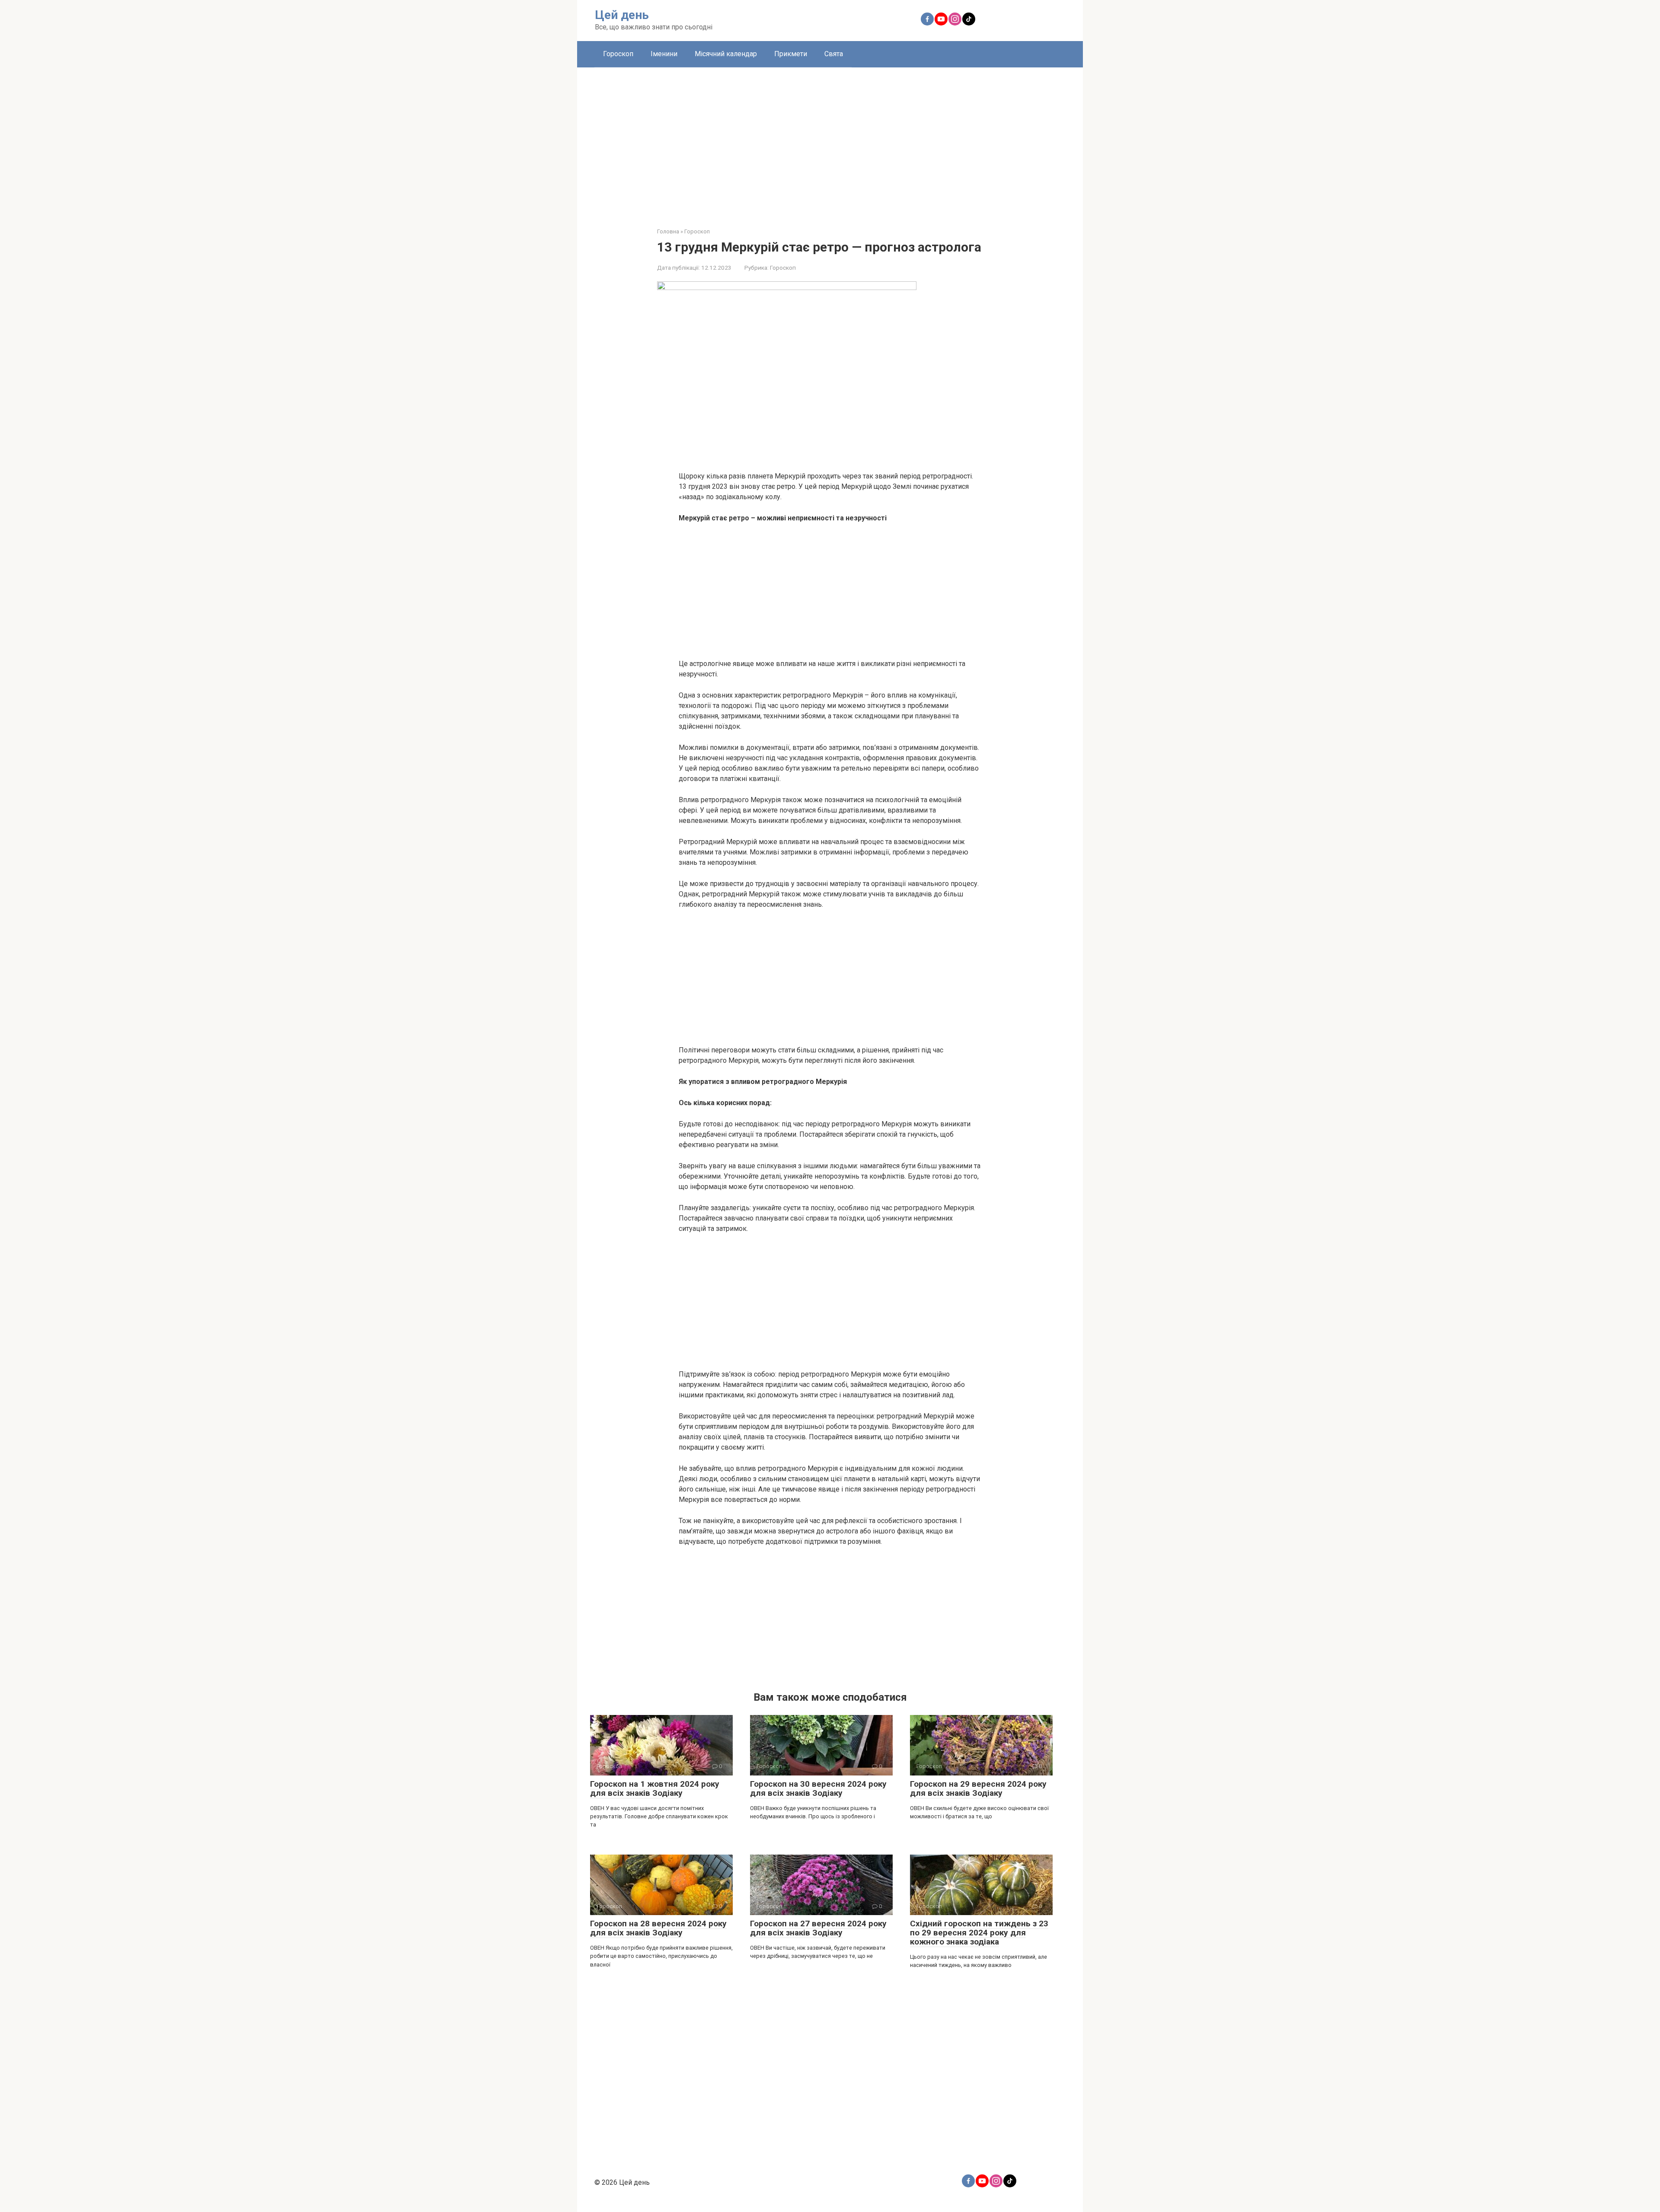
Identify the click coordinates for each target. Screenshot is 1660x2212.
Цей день (622, 15)
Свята (834, 54)
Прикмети (791, 54)
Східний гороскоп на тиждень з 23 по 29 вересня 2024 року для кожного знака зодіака (979, 1933)
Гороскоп (618, 54)
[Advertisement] (830, 141)
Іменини (664, 54)
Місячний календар (726, 54)
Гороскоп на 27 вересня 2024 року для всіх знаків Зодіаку (818, 1928)
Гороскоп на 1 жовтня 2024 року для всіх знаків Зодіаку (655, 1788)
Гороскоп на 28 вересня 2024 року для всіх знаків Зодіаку (658, 1928)
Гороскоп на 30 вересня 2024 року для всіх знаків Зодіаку (818, 1788)
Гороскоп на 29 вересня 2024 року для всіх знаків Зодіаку (978, 1788)
